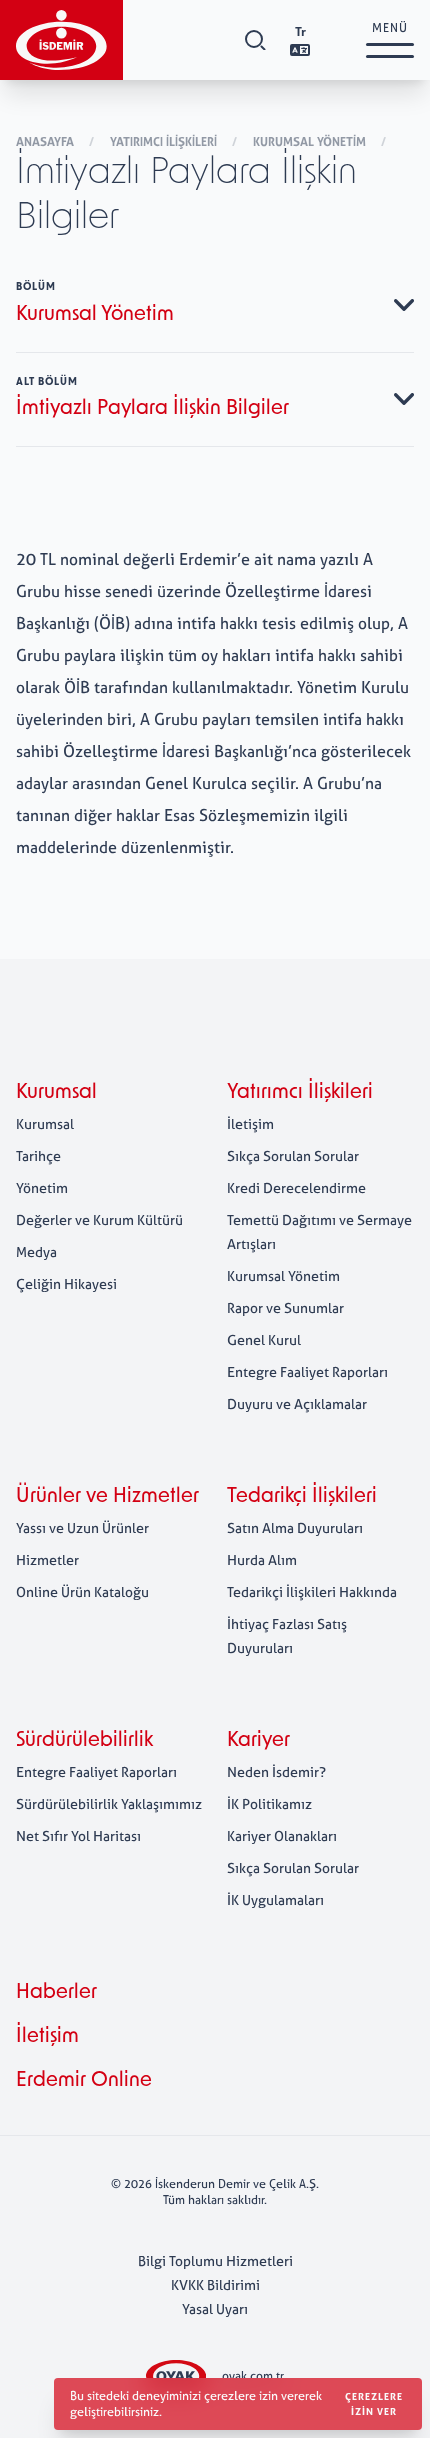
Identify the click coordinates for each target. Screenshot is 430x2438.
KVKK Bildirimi (215, 2284)
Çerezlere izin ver (374, 2404)
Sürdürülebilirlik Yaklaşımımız (109, 1803)
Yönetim (42, 1187)
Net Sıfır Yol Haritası (78, 1835)
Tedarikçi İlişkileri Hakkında (312, 1591)
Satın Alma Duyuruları (295, 1527)
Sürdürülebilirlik (84, 1741)
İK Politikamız (269, 1803)
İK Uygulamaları (275, 1899)
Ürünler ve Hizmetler (107, 1497)
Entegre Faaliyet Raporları (307, 1371)
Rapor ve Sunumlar (285, 1307)
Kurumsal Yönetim (311, 142)
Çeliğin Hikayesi (66, 1283)
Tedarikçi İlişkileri (302, 1497)
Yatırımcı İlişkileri (165, 142)
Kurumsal (56, 1093)
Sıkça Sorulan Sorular (293, 1155)
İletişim (250, 1123)
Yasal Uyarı (215, 2308)
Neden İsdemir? (276, 1771)
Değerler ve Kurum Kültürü (99, 1219)
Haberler (56, 1993)
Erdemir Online (84, 2081)
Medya (36, 1251)
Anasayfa (46, 142)
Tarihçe (38, 1155)
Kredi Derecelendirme (296, 1187)
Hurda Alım (262, 1559)
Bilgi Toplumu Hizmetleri (215, 2260)
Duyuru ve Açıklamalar (297, 1403)
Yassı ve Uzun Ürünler (82, 1527)
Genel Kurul (264, 1339)
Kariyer (258, 1741)
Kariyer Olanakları (282, 1835)
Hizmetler (47, 1559)
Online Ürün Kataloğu (82, 1591)
